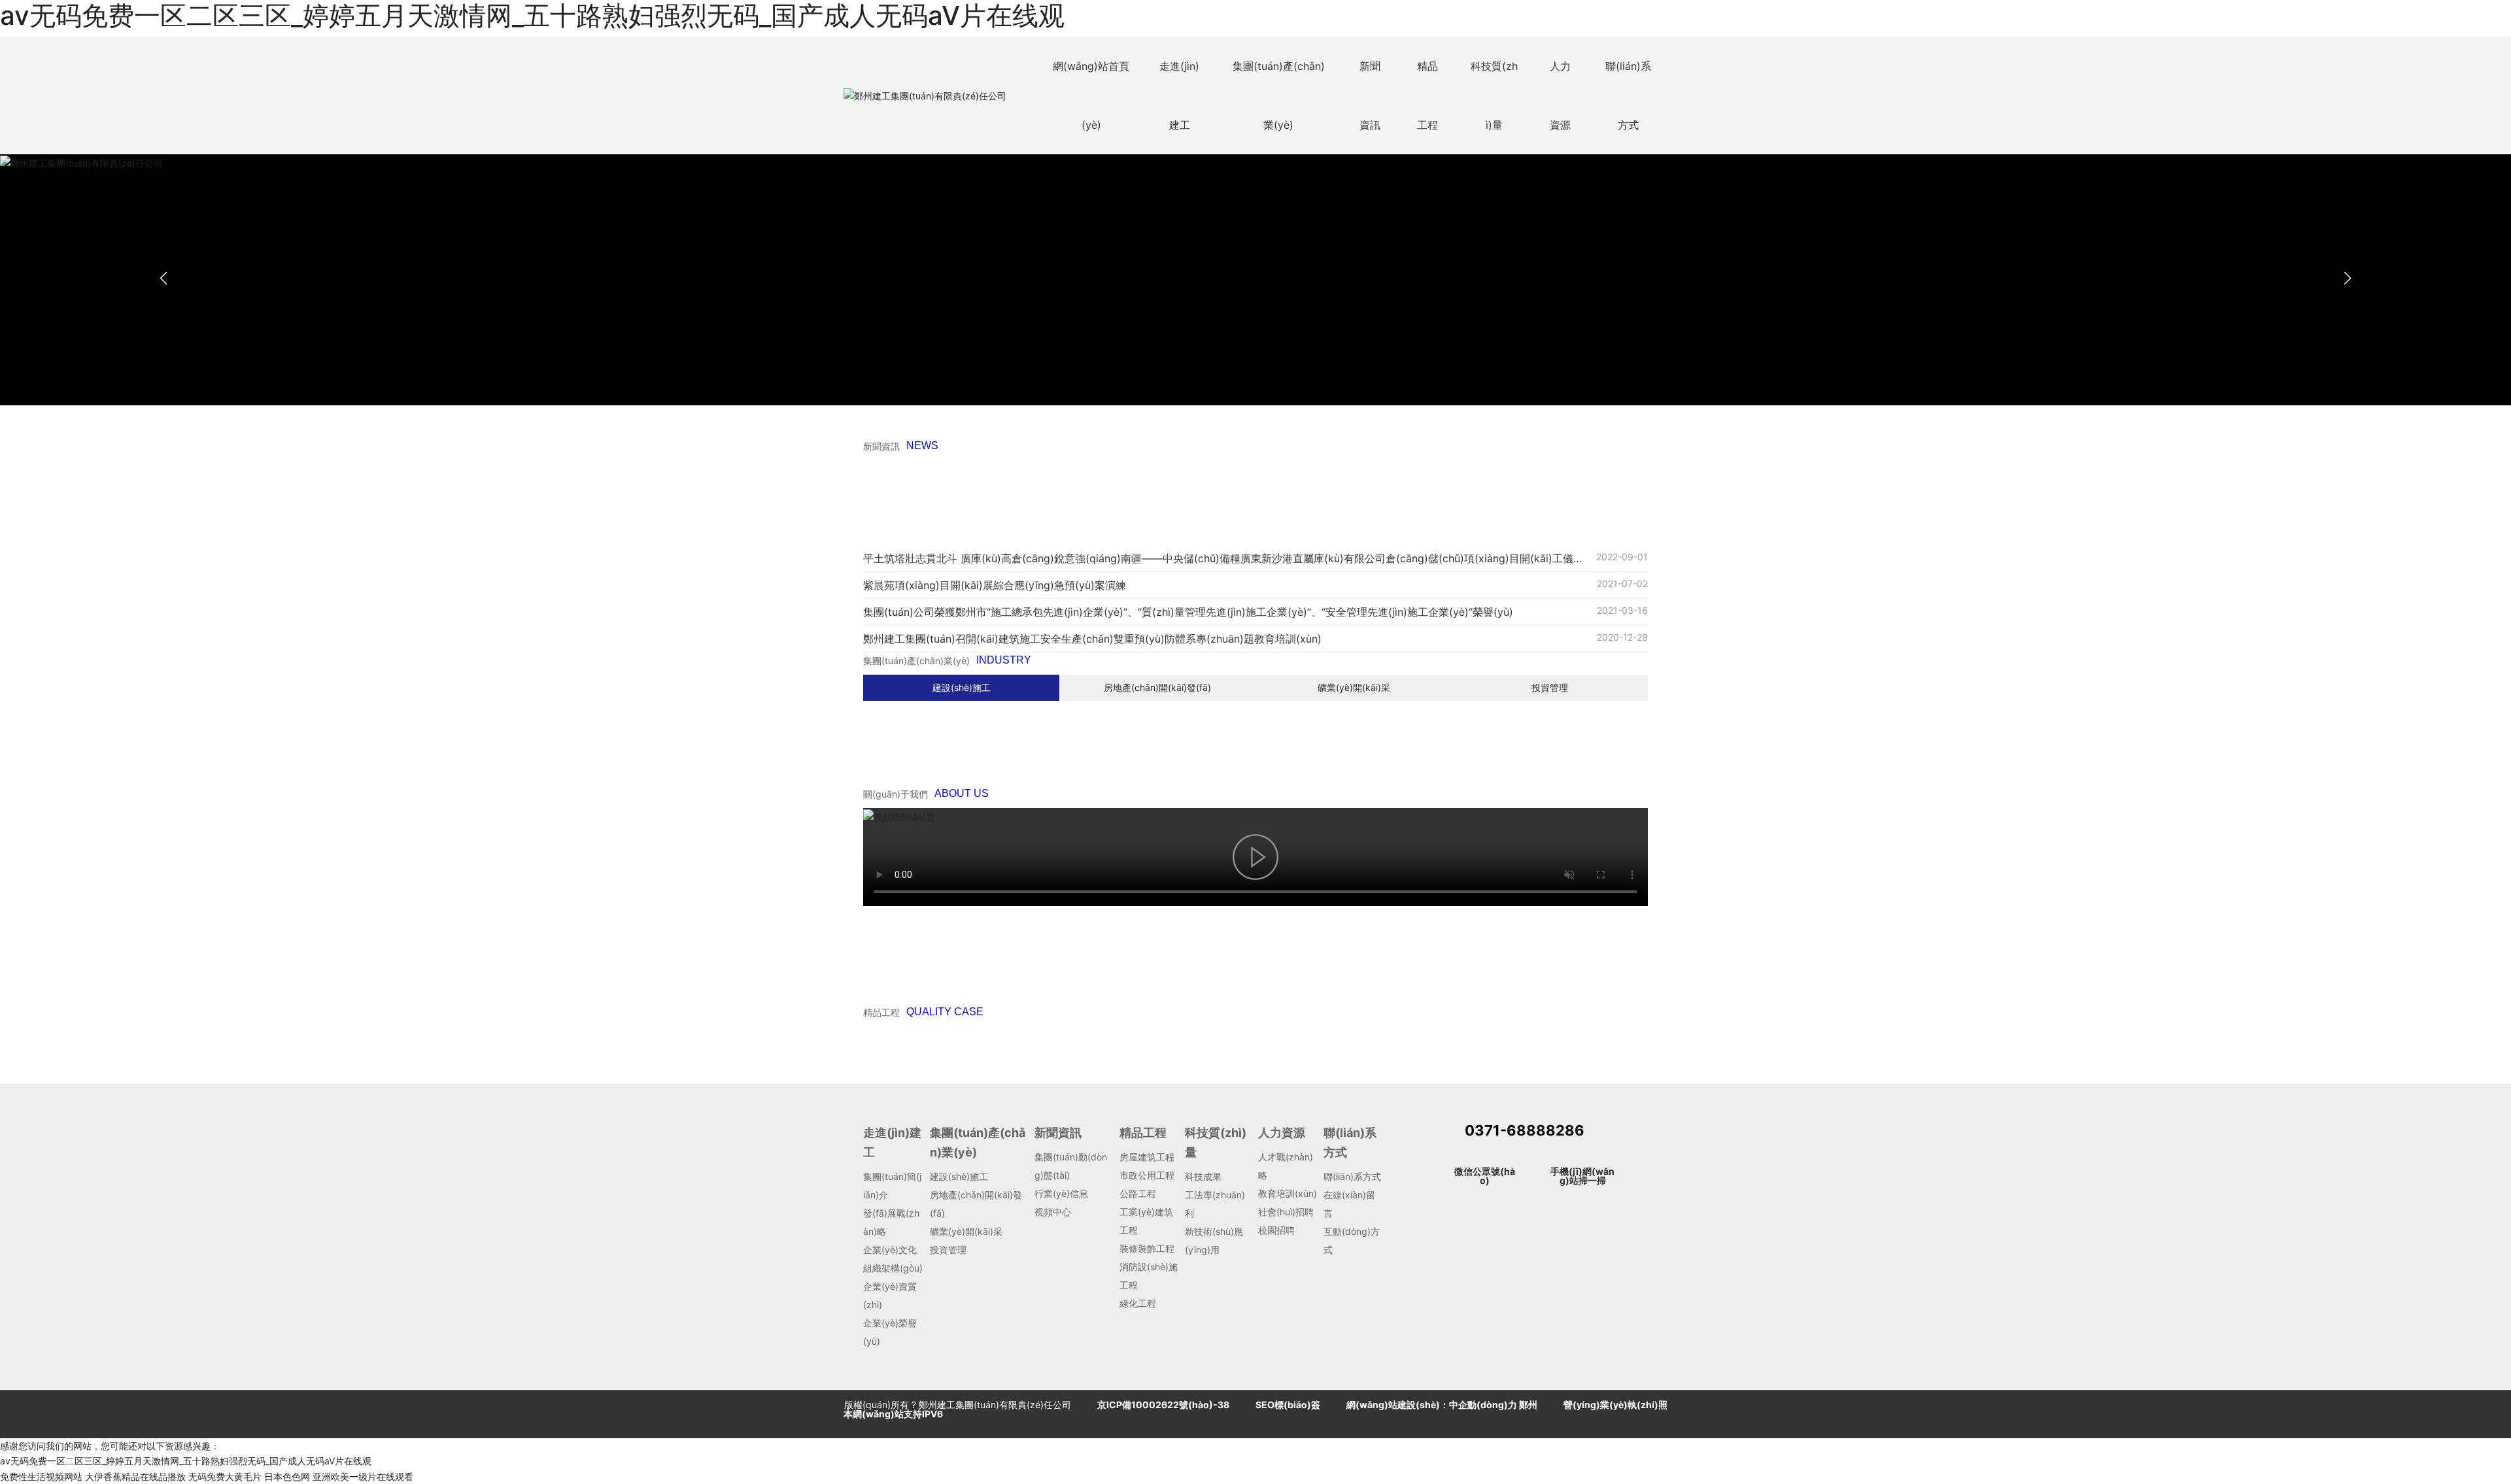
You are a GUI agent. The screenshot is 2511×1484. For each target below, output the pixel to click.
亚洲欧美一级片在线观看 (363, 1476)
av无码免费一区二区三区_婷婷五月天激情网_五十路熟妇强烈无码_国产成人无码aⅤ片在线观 (186, 1461)
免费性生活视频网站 (41, 1476)
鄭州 (1528, 1405)
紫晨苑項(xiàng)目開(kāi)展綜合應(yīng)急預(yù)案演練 (995, 585)
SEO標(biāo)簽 (1288, 1405)
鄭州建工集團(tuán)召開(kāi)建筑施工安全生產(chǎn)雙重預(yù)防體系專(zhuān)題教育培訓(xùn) (1092, 639)
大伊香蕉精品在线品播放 (135, 1476)
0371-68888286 (1525, 1130)
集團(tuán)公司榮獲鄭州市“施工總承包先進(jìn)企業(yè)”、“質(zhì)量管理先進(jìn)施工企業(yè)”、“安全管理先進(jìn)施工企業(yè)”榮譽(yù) (1188, 612)
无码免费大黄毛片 (225, 1476)
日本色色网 (287, 1476)
